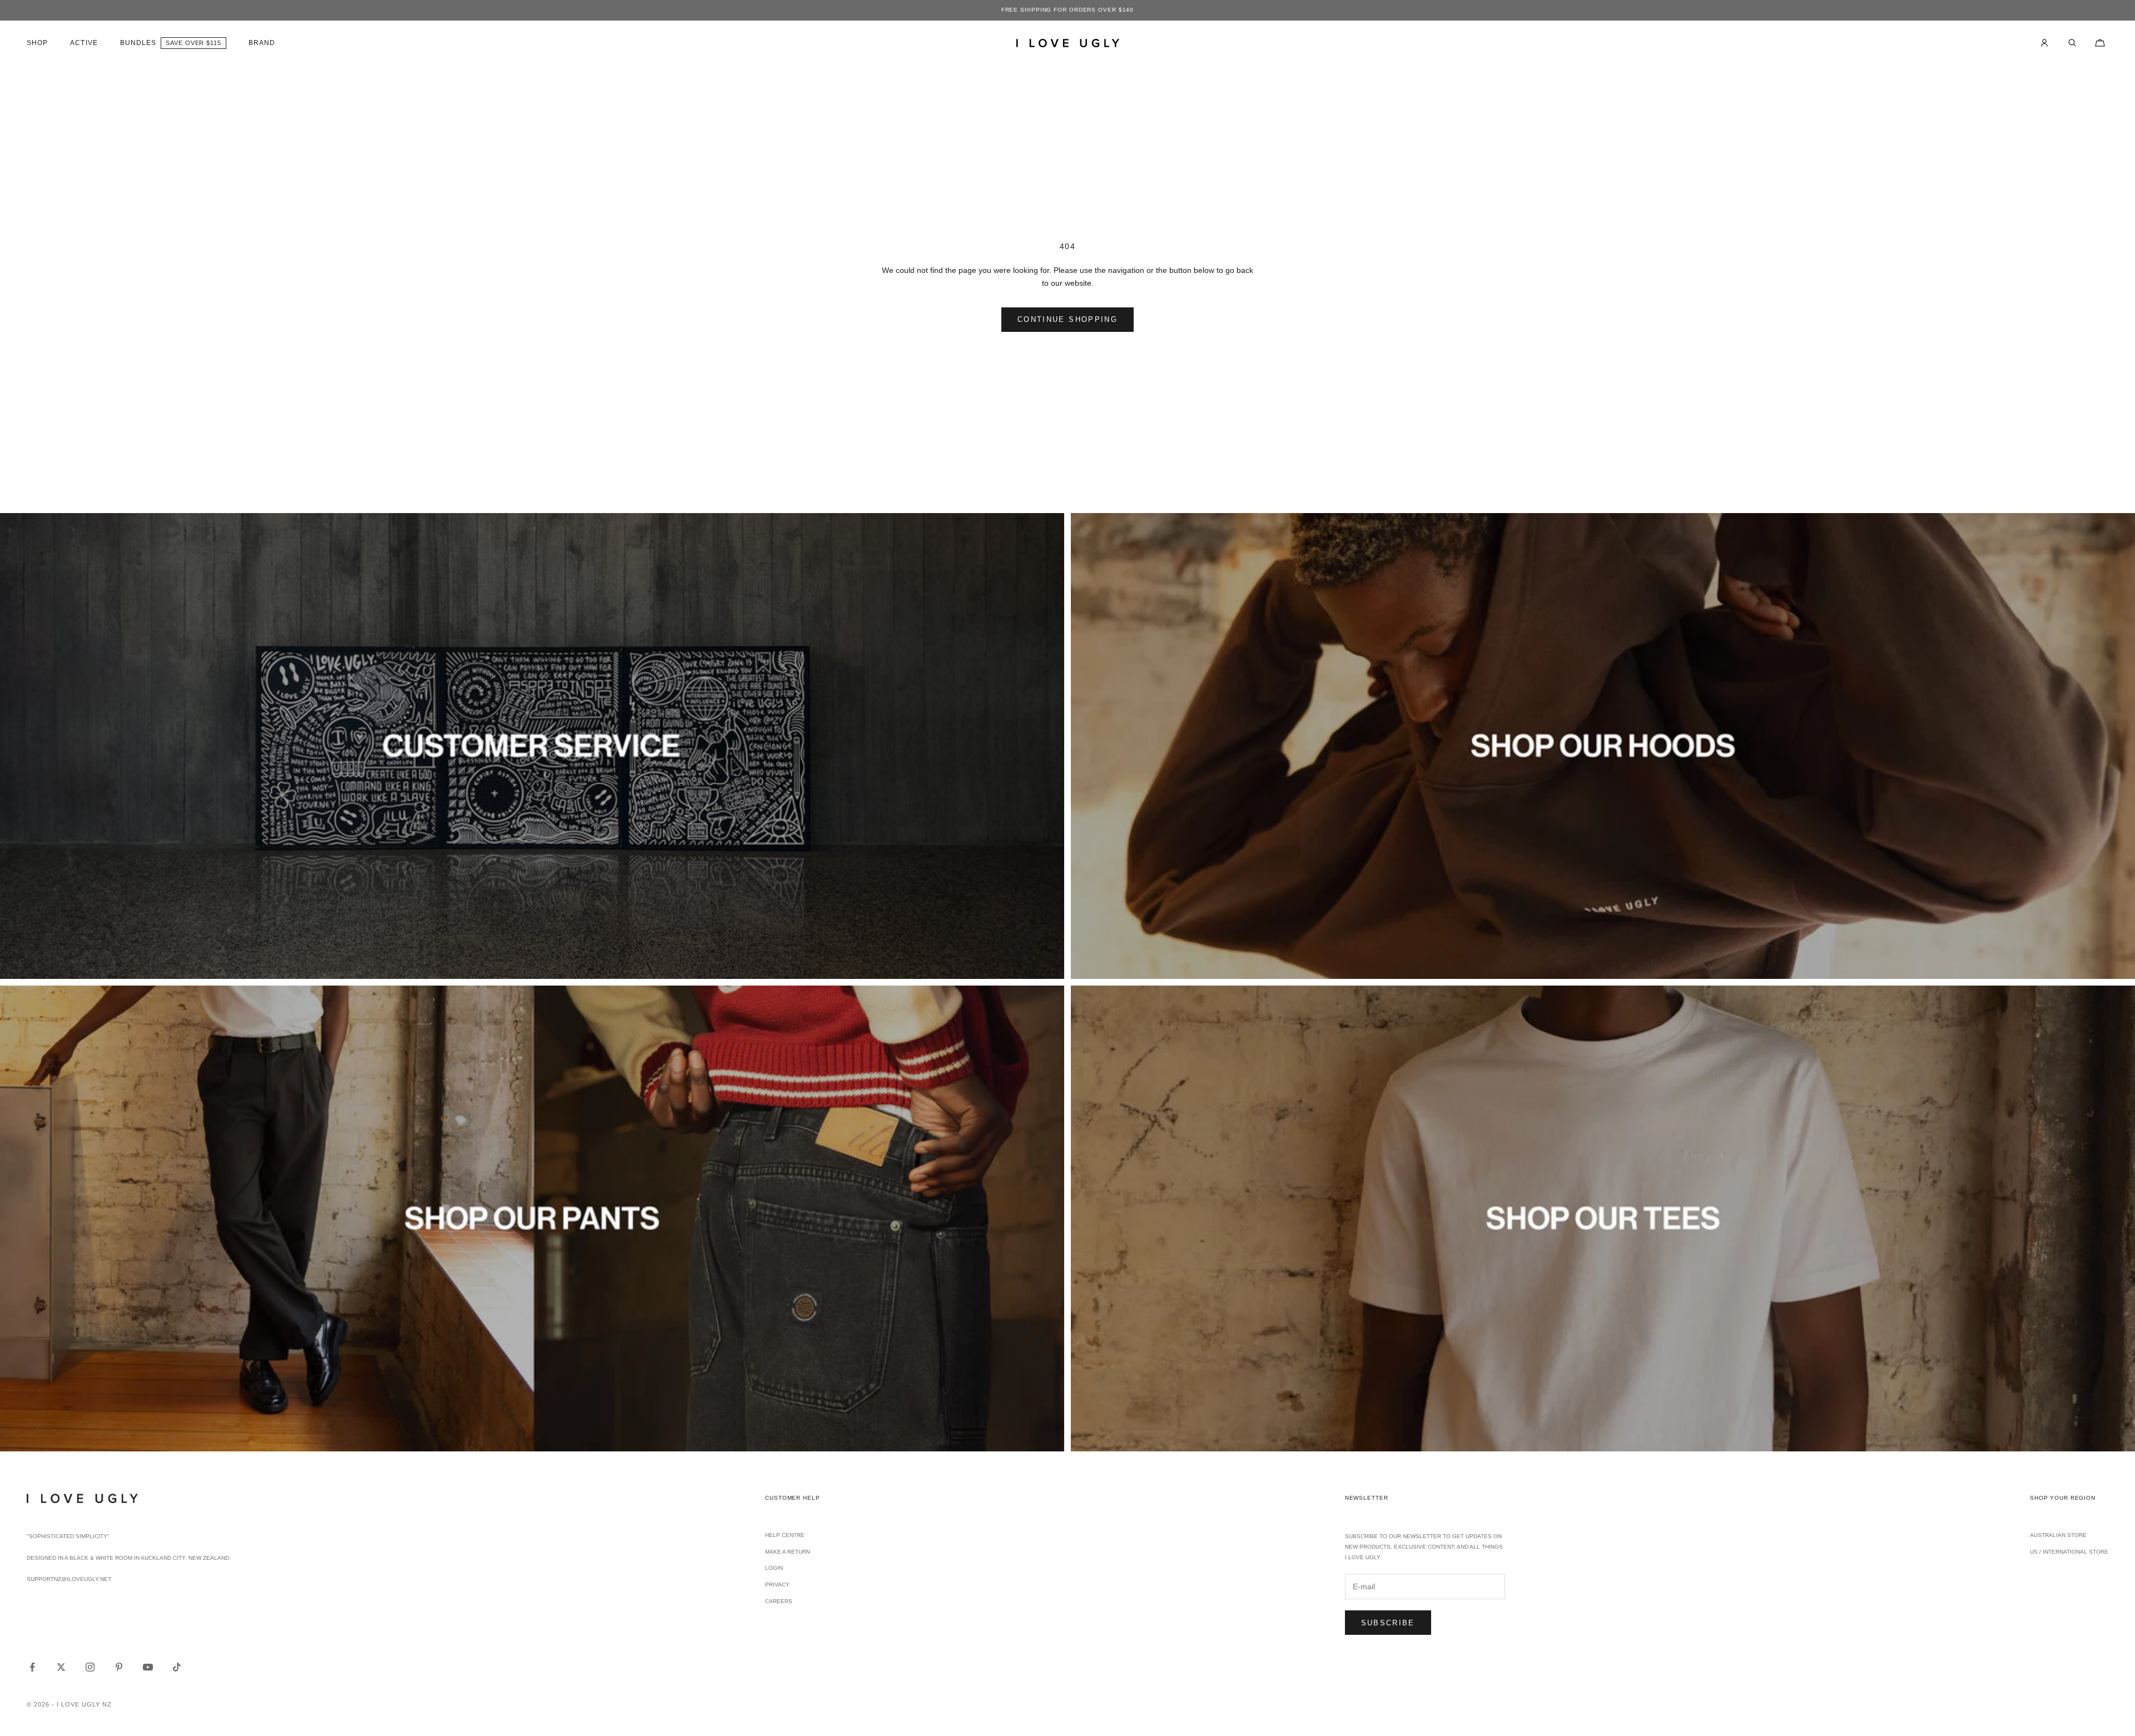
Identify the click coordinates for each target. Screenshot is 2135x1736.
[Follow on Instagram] (90, 1667)
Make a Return (788, 1552)
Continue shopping (1067, 319)
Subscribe (1388, 1623)
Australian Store (2058, 1535)
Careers (779, 1601)
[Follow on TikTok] (177, 1667)
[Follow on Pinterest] (119, 1667)
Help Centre (785, 1535)
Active (84, 43)
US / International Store (2069, 1552)
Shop (37, 43)
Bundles (138, 43)
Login (774, 1568)
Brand (262, 43)
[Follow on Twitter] (61, 1667)
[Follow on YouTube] (148, 1667)
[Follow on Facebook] (32, 1667)
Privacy (777, 1585)
